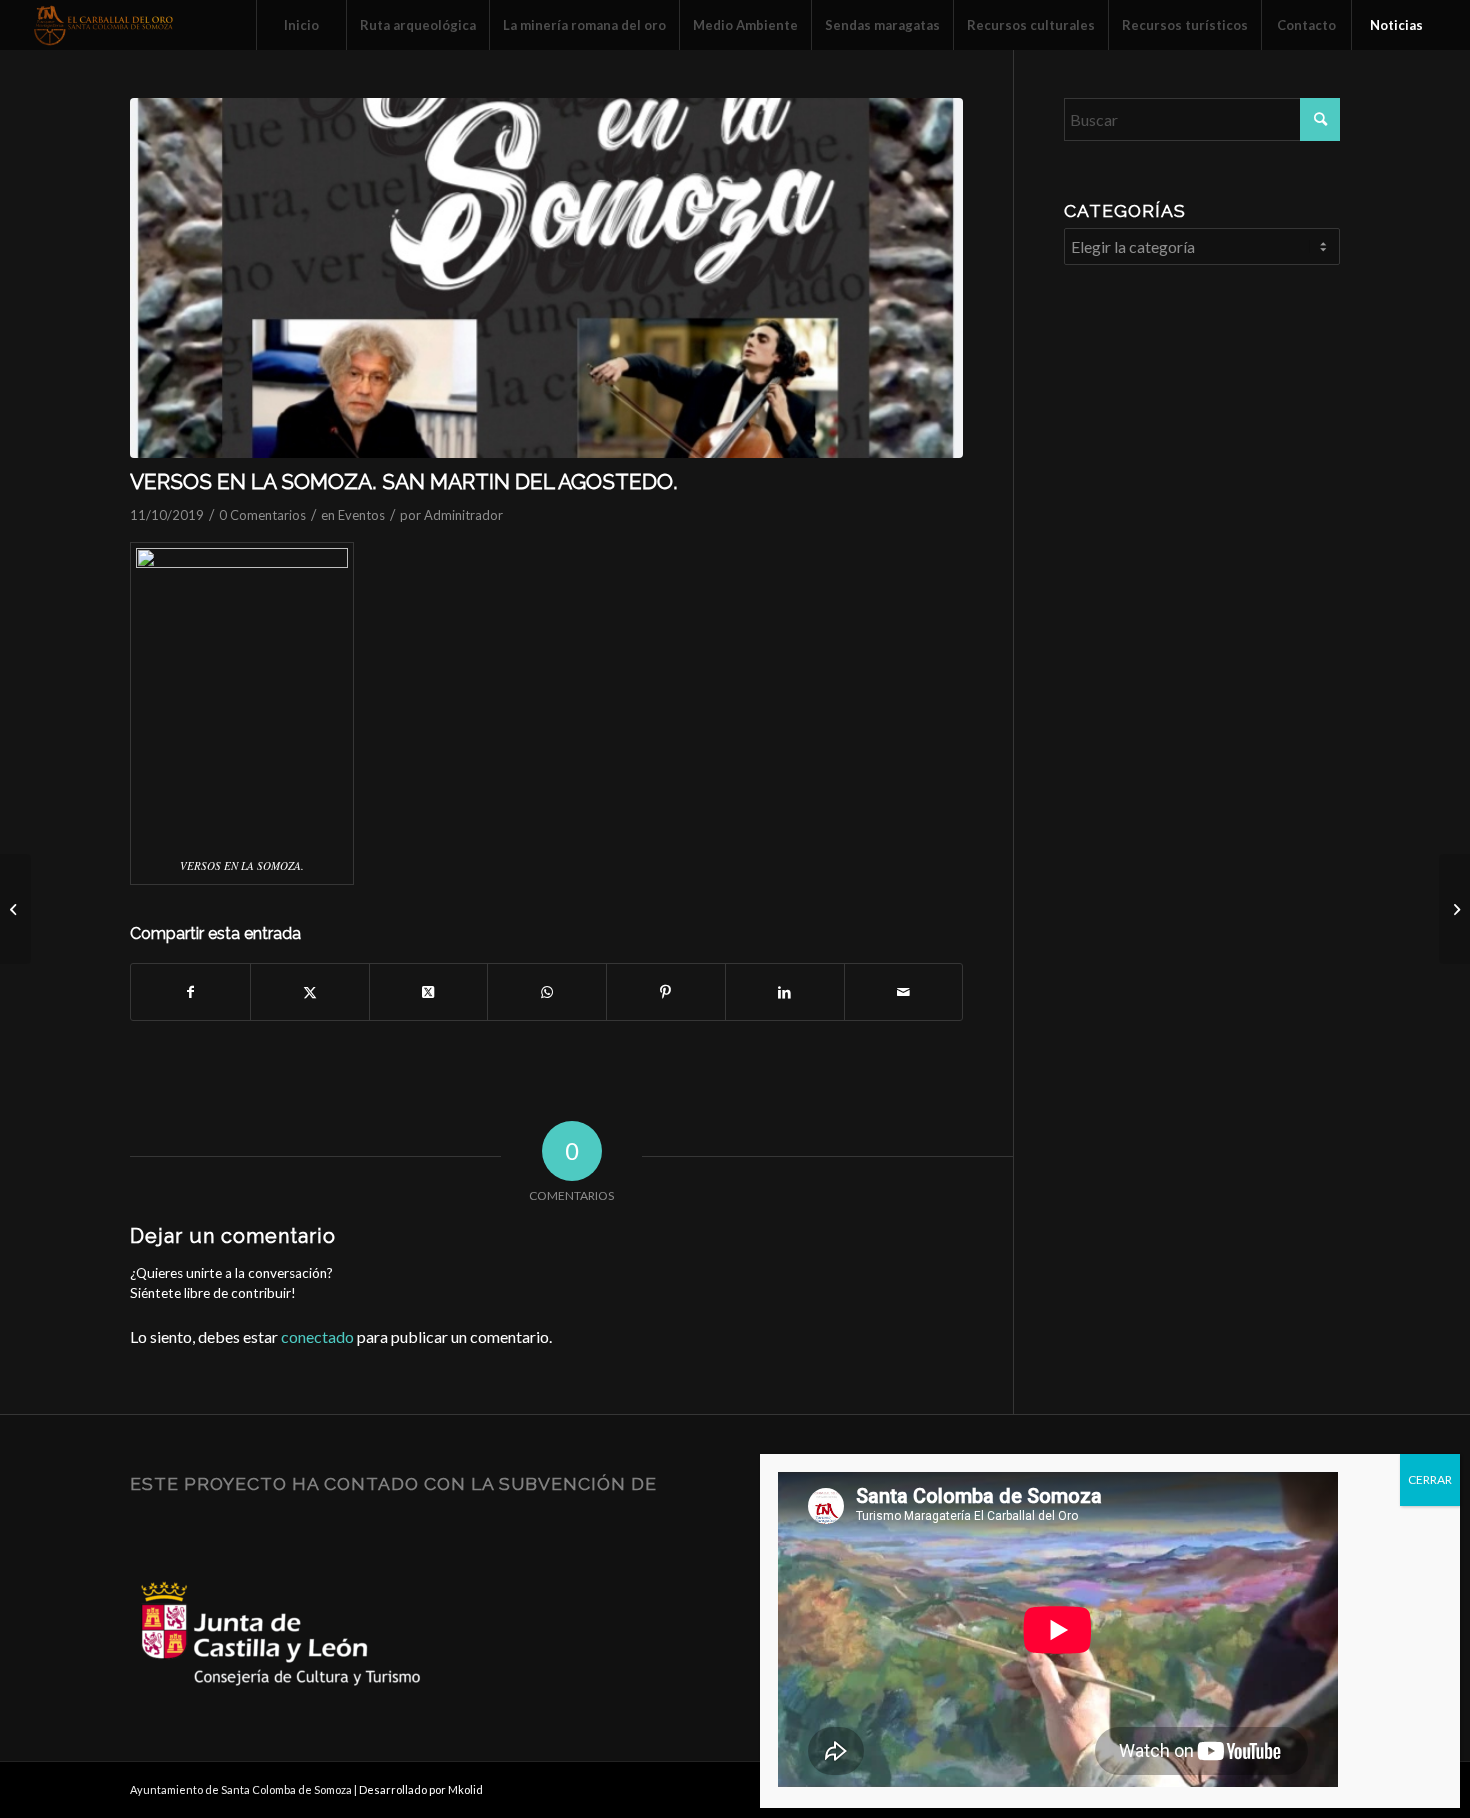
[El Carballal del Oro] (104, 25)
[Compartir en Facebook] (190, 992)
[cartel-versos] (546, 278)
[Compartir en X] (310, 992)
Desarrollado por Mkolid (421, 1789)
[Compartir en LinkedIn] (785, 992)
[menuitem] (301, 25)
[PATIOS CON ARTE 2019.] (15, 909)
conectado (317, 1336)
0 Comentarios (262, 515)
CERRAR (1430, 1479)
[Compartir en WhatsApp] (547, 992)
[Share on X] (429, 992)
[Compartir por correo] (904, 992)
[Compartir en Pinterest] (666, 992)
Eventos (361, 515)
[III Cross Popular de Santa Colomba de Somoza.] (1454, 909)
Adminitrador (463, 515)
